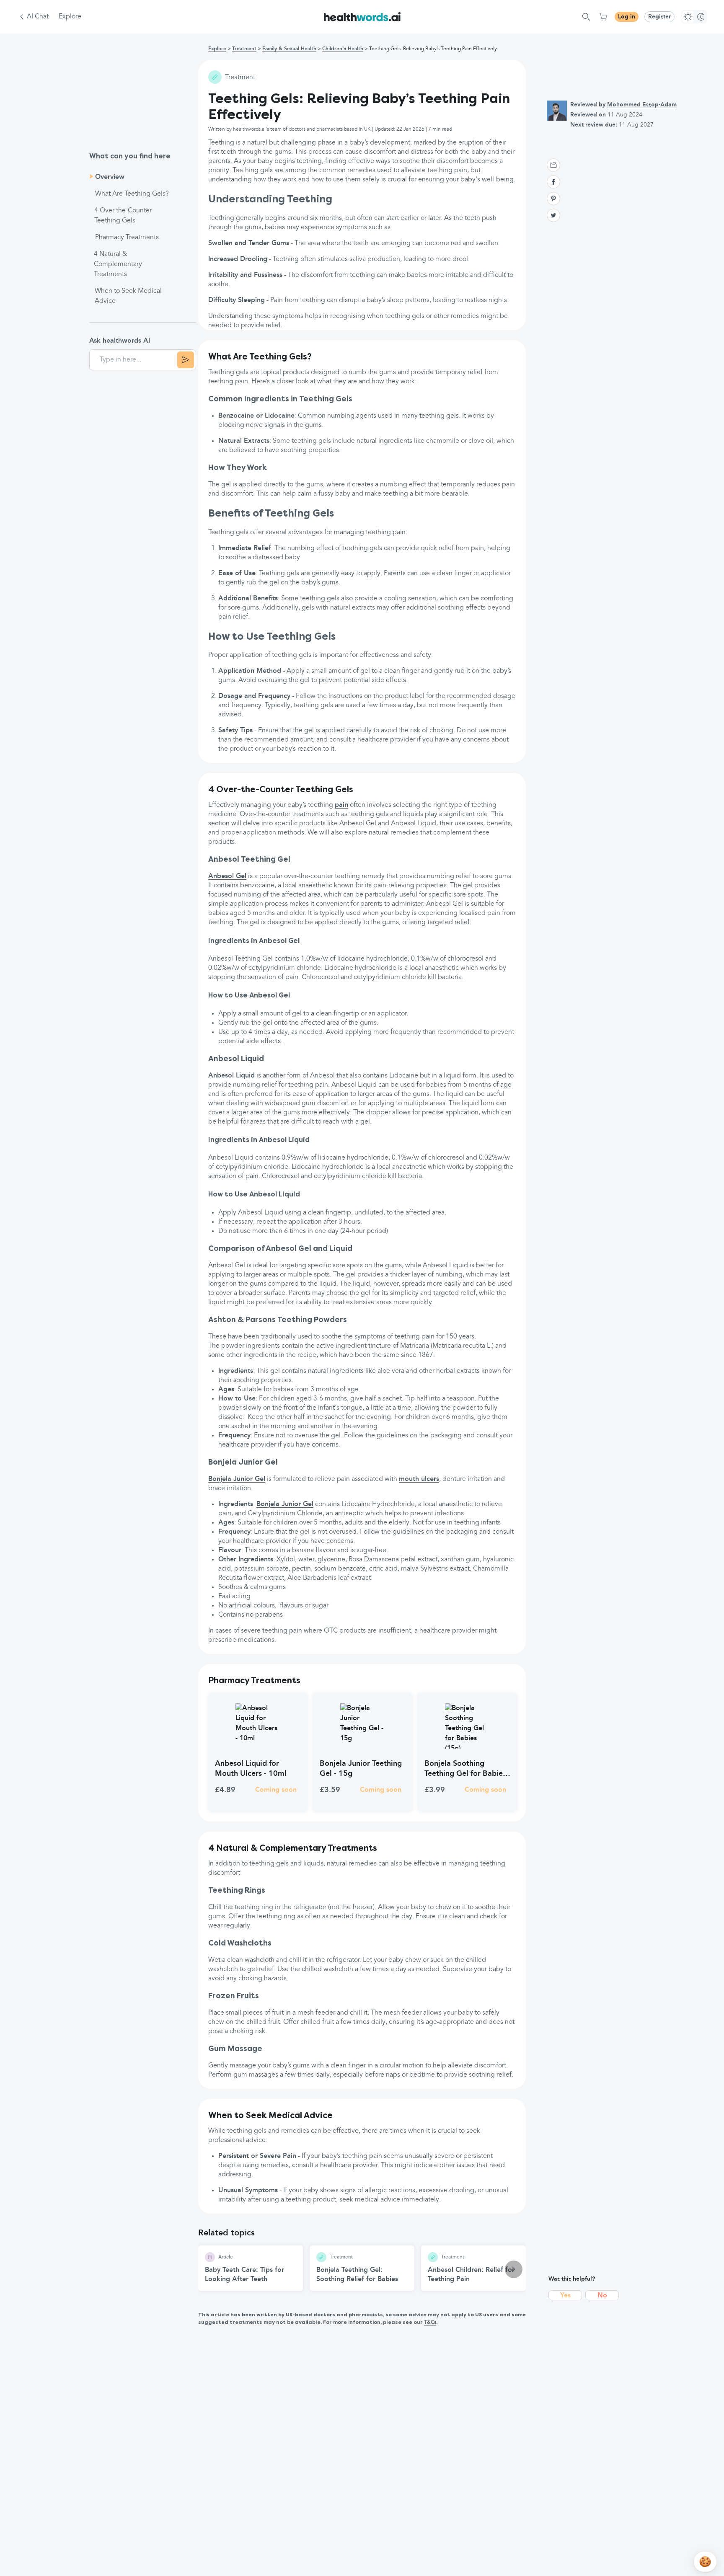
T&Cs (430, 2323)
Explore (70, 17)
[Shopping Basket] (603, 17)
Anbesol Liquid (231, 1076)
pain (341, 805)
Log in (627, 17)
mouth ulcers (419, 1479)
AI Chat (38, 17)
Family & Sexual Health (289, 49)
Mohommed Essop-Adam (642, 105)
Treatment (244, 49)
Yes (565, 2296)
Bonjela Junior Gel (237, 1479)
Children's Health (343, 49)
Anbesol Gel (227, 876)
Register (659, 17)
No (602, 2296)
